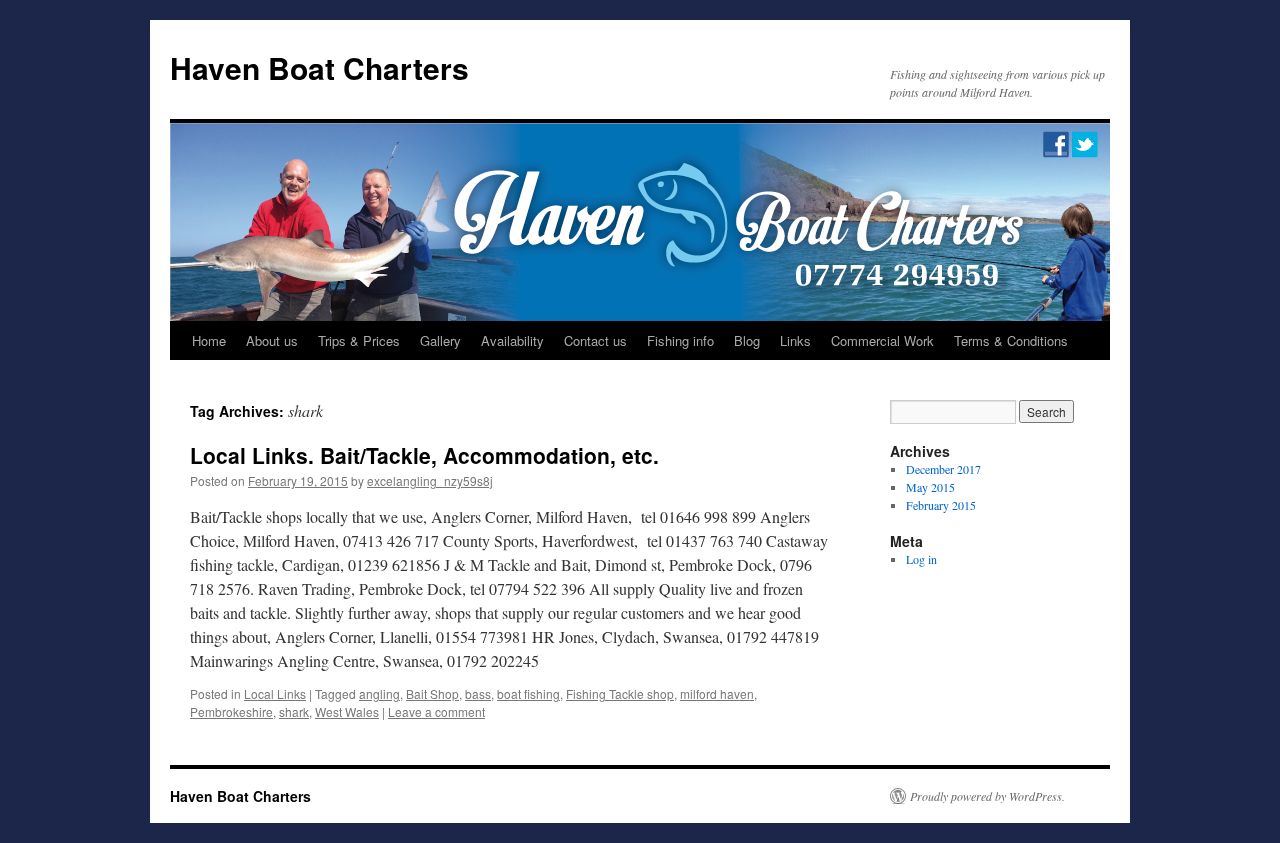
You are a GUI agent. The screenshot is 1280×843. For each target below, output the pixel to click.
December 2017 (943, 469)
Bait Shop (432, 693)
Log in (921, 559)
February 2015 (941, 505)
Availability (512, 340)
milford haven (717, 693)
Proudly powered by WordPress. (987, 796)
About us (272, 340)
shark (294, 711)
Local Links (275, 693)
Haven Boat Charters (319, 67)
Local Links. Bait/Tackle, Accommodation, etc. (424, 455)
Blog (747, 340)
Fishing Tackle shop (620, 693)
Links (795, 340)
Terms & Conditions (1011, 340)
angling (379, 693)
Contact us (595, 340)
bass (478, 693)
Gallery (440, 340)
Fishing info (680, 340)
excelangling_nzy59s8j (430, 480)
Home (209, 340)
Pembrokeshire (231, 711)
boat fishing (528, 693)
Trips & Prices (359, 340)
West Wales (347, 711)
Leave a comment (436, 711)
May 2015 (930, 487)
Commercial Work (882, 340)
